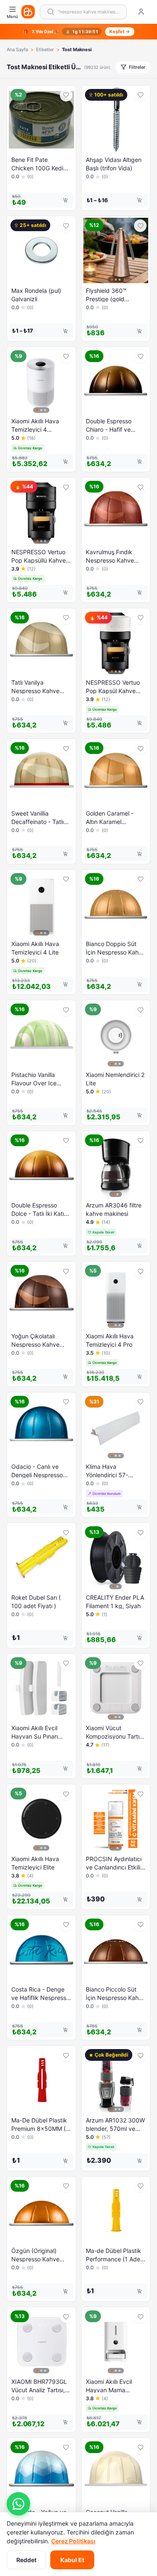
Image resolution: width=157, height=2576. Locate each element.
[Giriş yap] (141, 12)
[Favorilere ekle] (66, 95)
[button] (18, 2504)
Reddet (26, 2560)
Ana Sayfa (17, 50)
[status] (78, 32)
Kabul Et (72, 2560)
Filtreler (137, 67)
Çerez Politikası (73, 2541)
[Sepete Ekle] (65, 200)
